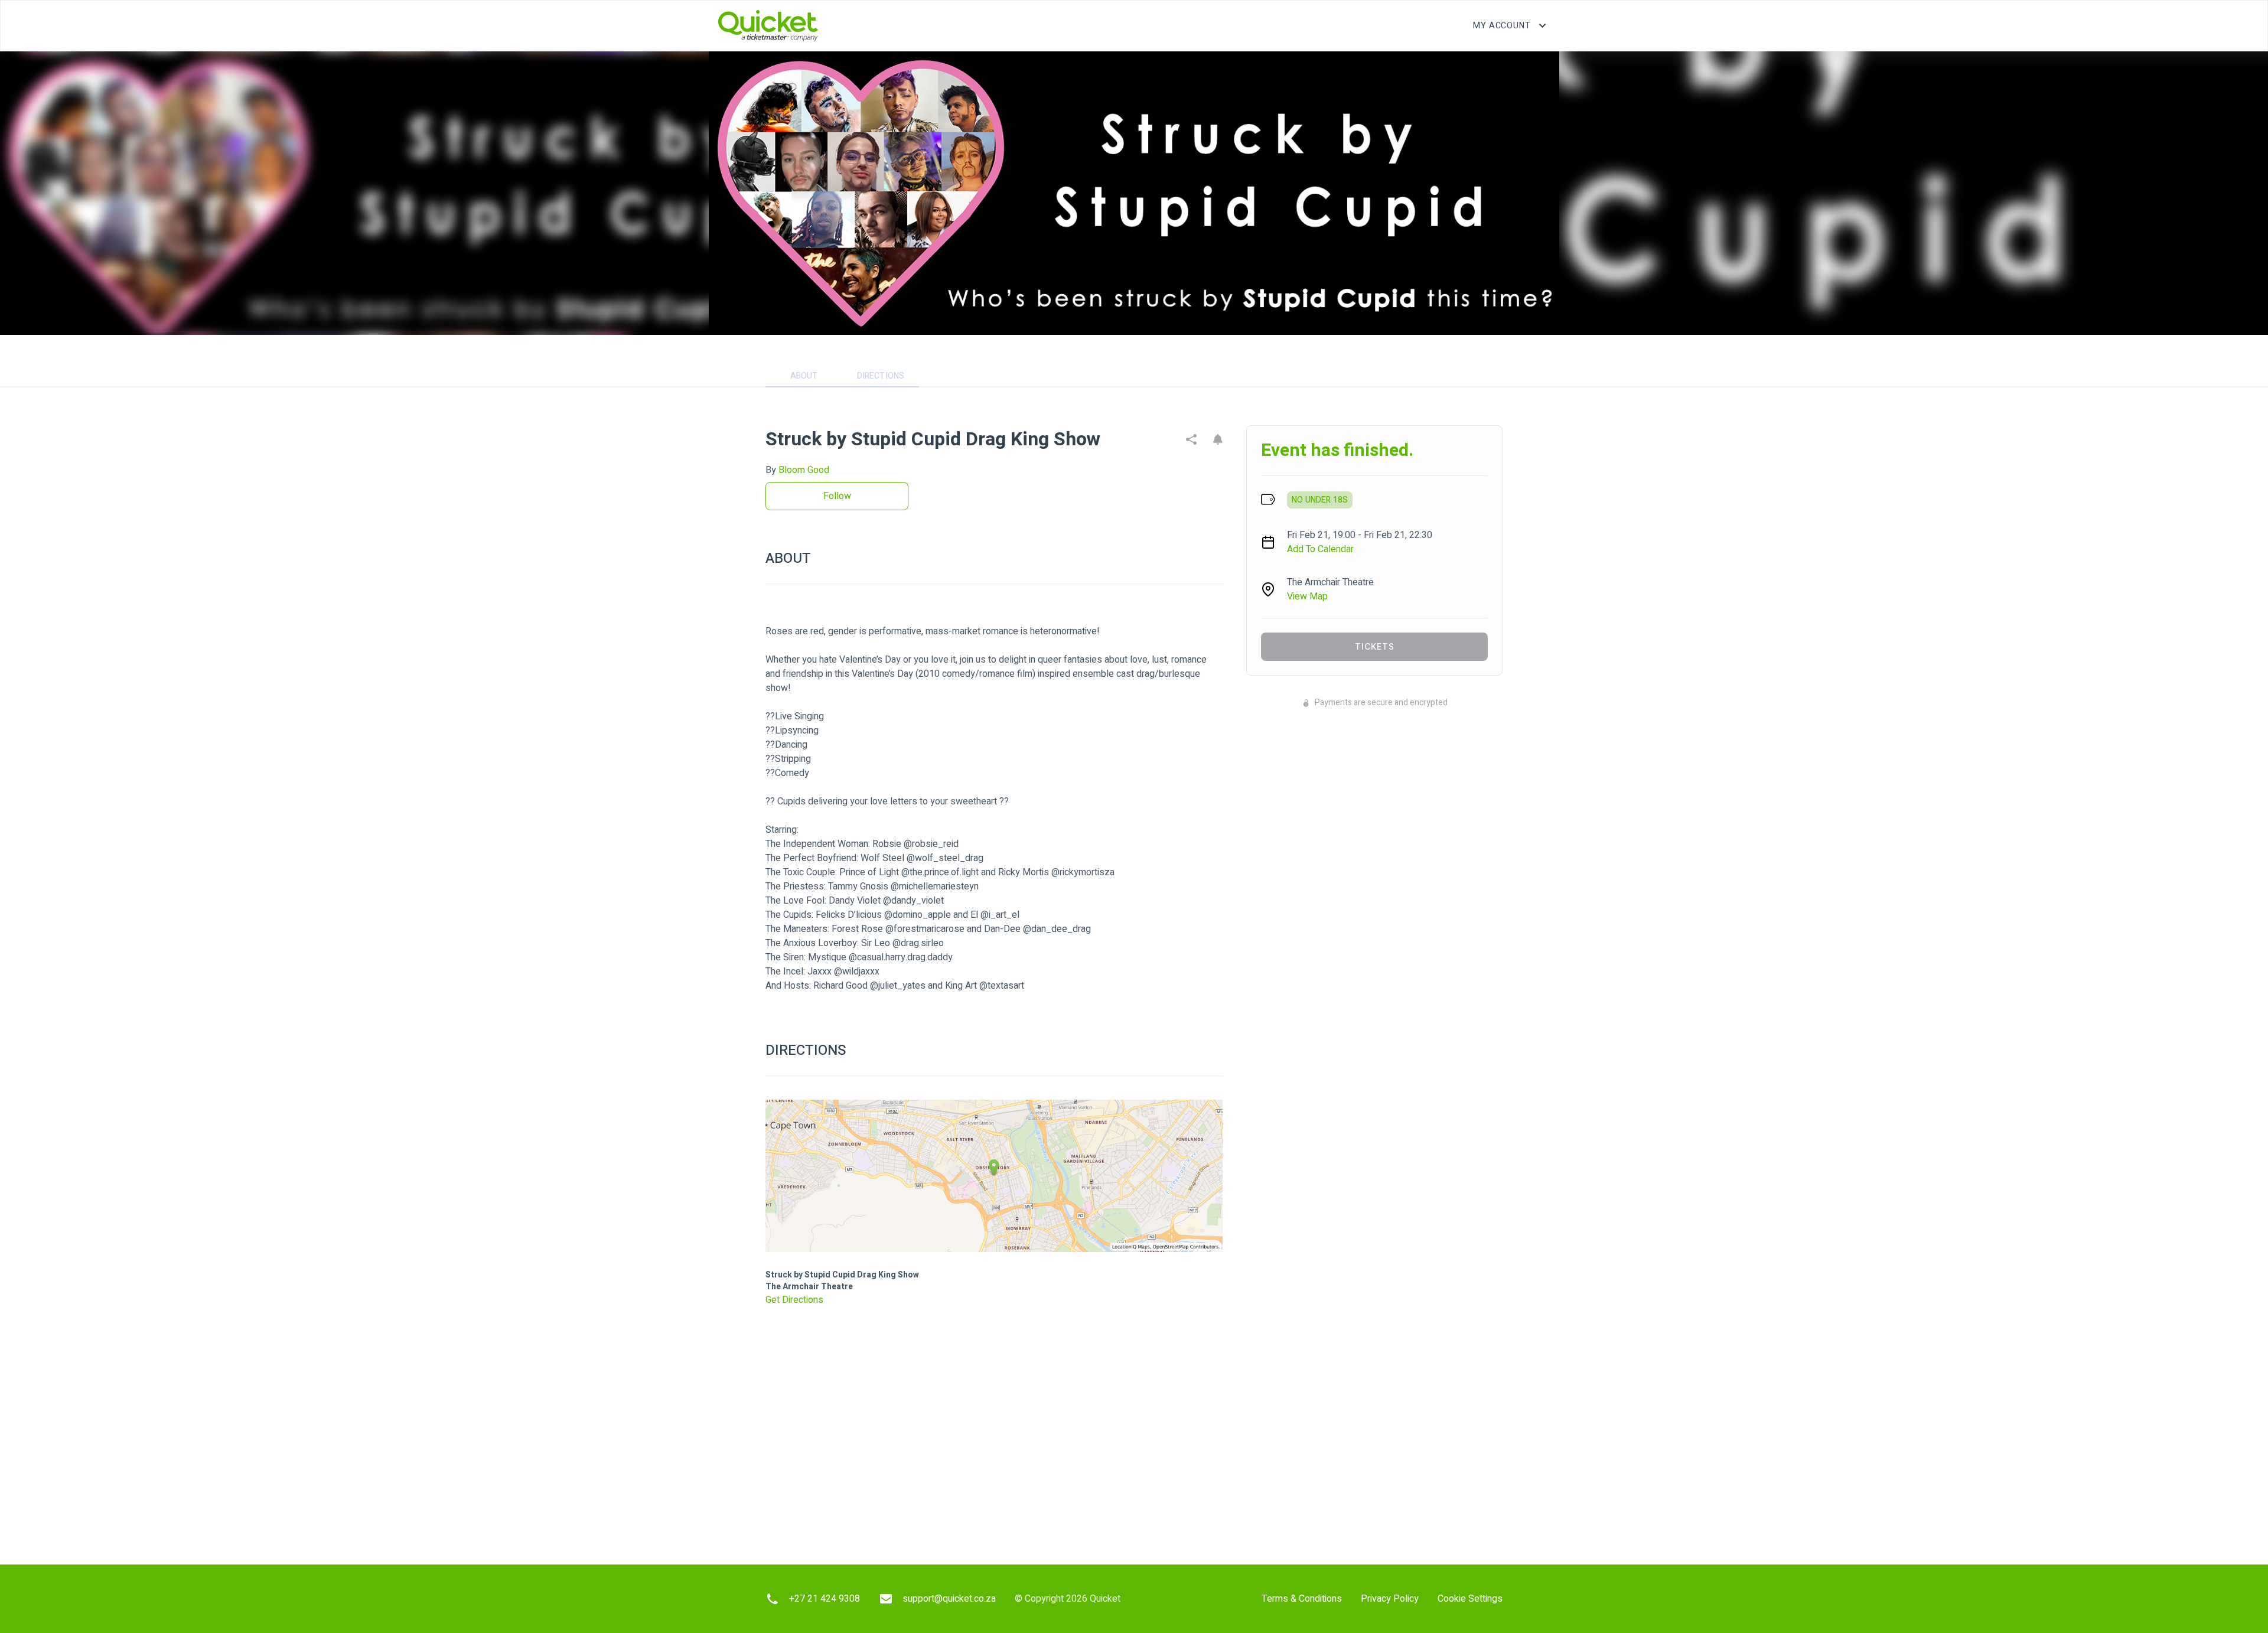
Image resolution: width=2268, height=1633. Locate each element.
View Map (1307, 597)
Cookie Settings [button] (1470, 1599)
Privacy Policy (1390, 1599)
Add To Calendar (1320, 549)
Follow (837, 496)
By (797, 470)
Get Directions (794, 1300)
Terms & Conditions (1302, 1599)
